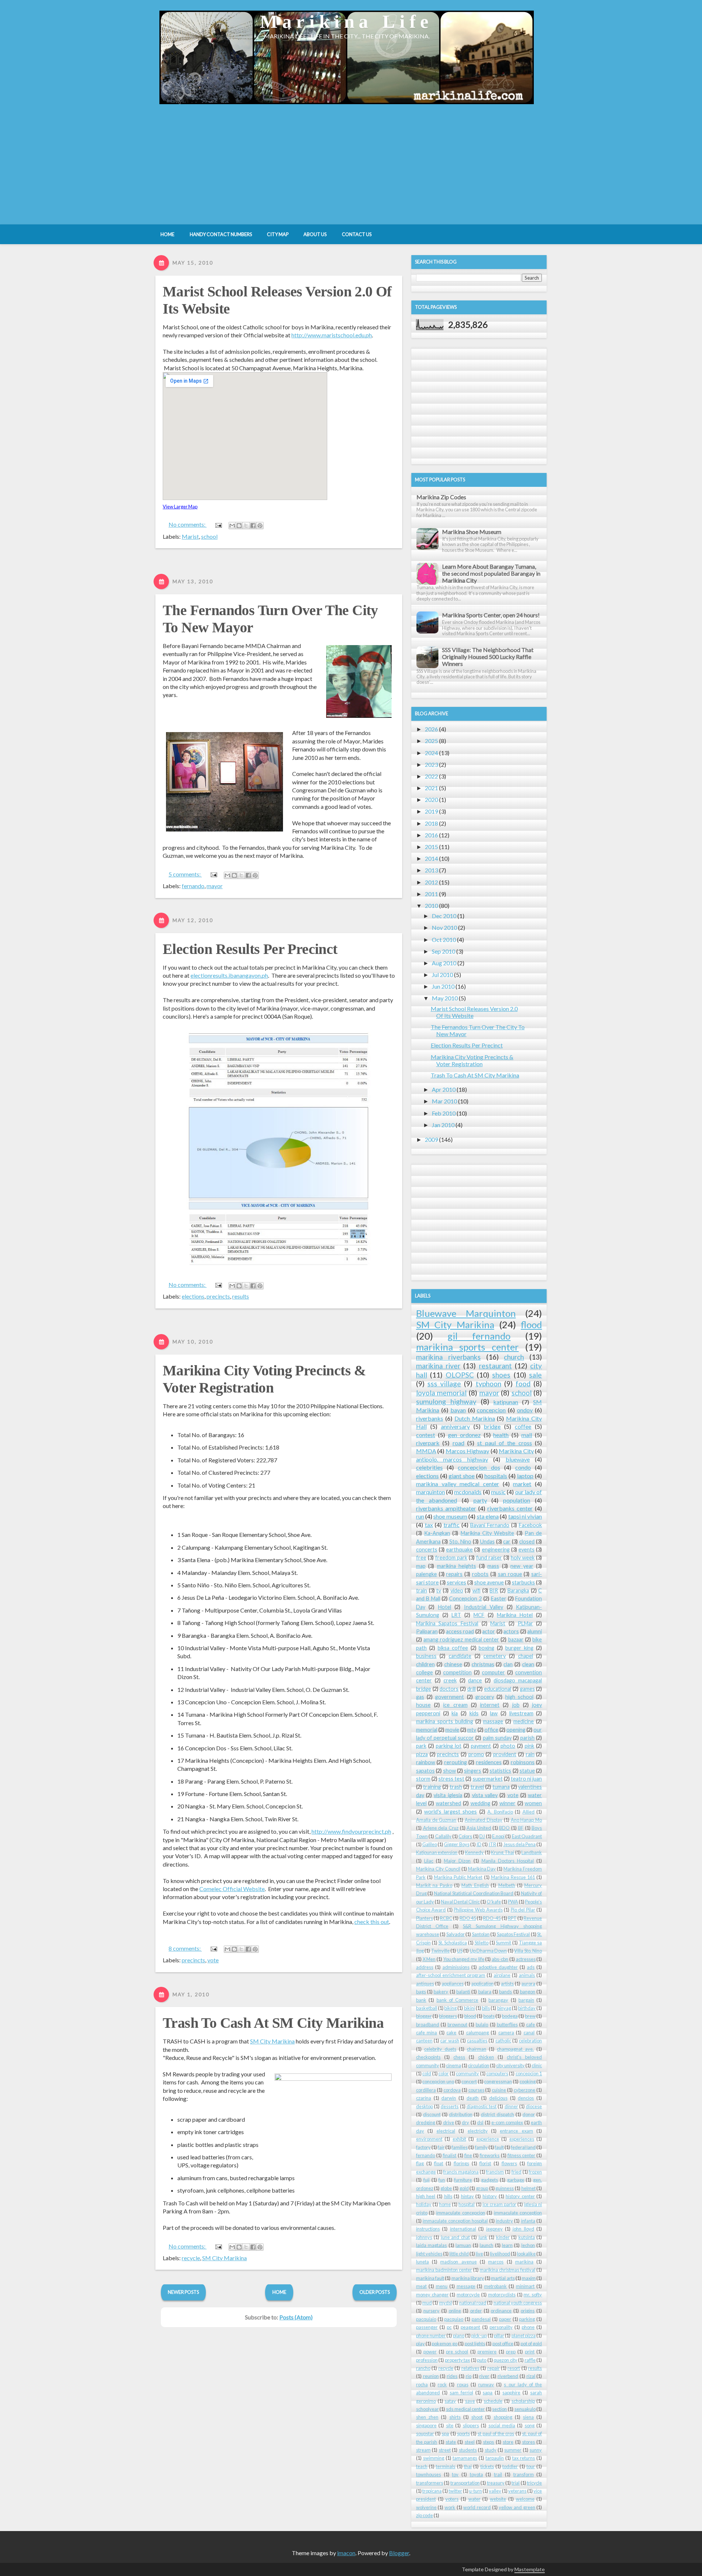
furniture (463, 2180)
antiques (425, 1984)
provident (505, 1754)
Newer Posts (183, 2292)
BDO (504, 1828)
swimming (434, 2458)
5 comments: (185, 874)
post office (503, 2344)
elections (193, 1296)
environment (429, 2139)
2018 (431, 823)
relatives (470, 2368)
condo (523, 1467)
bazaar (516, 1639)
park (421, 1746)
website (498, 2499)
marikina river (438, 1366)
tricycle (534, 2483)
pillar (499, 2336)
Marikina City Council (438, 1869)
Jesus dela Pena (520, 1844)
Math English (475, 1885)
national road (473, 2303)
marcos (496, 2262)
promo (476, 1754)
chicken (486, 2057)
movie (452, 1730)
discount (432, 2114)
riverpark (428, 1443)
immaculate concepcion (461, 2213)
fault (499, 2147)
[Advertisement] (351, 159)
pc (449, 2327)
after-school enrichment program (451, 1975)
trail (498, 2474)
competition (457, 1672)
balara (485, 1992)
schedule (493, 2401)
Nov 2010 (444, 927)
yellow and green (517, 2507)
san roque (510, 1574)
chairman (477, 2049)
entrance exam (516, 2131)
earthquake (459, 1550)
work (450, 2507)
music (498, 1492)
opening (516, 1730)
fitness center (521, 2155)
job (516, 1705)
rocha (422, 2384)
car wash (450, 2041)
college (424, 1672)
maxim (529, 2278)
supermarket (488, 1779)
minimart (525, 2286)
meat (421, 2286)
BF (521, 1828)
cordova (452, 2090)
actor (489, 1631)
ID (479, 1844)
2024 (431, 753)
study (491, 2450)
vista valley (485, 1795)
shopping (503, 2417)
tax (429, 1525)
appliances (453, 1984)
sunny (536, 2450)
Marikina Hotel (515, 1615)
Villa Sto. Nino (528, 1951)
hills (448, 2196)
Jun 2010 (443, 986)
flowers (509, 2163)
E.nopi (498, 1836)
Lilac (429, 1861)
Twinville (440, 1951)
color (444, 2073)
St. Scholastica (453, 1943)
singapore (426, 2425)
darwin (449, 2098)
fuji (427, 2180)
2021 (431, 788)
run (420, 1516)
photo (508, 1746)
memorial (427, 1730)
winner (507, 1803)
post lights (475, 2344)
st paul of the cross (505, 1443)
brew (530, 2016)
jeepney (495, 2229)
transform (524, 2474)
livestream (521, 1713)
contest (426, 1435)
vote (213, 1960)
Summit (503, 1943)
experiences (522, 2139)
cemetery (495, 1656)
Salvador (456, 1934)
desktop (424, 2106)
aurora (528, 1984)
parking (527, 2319)
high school (519, 1697)
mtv (472, 1730)
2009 (431, 1139)
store (508, 2442)
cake (451, 2033)
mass (493, 1566)
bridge (492, 1426)
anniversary (455, 1426)
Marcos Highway (468, 1451)
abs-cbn (500, 1959)
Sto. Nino (460, 1541)
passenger (427, 2327)
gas (420, 1697)
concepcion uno (438, 2081)
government (450, 1697)
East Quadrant (527, 1836)
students (468, 2450)
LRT (456, 1615)
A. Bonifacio (500, 1812)
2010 (431, 906)
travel (477, 1787)
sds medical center (465, 2409)
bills (486, 2008)
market (522, 1484)
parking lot (449, 1746)
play (420, 2344)
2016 (431, 835)
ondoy (525, 1410)
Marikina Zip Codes (441, 497)
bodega (510, 2016)
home (445, 2204)
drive (449, 2122)
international (463, 2229)
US (460, 1951)
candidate (460, 1656)
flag (420, 2163)
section (499, 2409)
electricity (478, 2131)
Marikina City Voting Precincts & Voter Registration (472, 1060)
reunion (431, 2376)
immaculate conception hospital (455, 2221)
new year (522, 1566)
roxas (463, 2384)
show (450, 1771)
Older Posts (375, 2292)
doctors (449, 1689)
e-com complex (507, 2122)
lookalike (526, 2254)
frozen (535, 2172)
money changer (432, 2295)
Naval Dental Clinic (460, 1902)
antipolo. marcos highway (452, 1459)
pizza (422, 1754)
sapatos (425, 1771)
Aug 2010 (444, 963)
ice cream (455, 1705)
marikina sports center (467, 1347)
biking (450, 2008)
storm (423, 1779)
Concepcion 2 (465, 1598)
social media (502, 2425)
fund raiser (489, 1558)
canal (529, 2033)
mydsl (446, 2303)
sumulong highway (446, 1401)
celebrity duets (440, 2049)
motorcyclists (502, 2295)
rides (452, 2376)
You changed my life (464, 1959)
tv (439, 1590)
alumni (535, 1631)
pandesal (481, 2319)
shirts (455, 2417)
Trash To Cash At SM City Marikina (273, 2023)
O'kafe (494, 1902)
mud (427, 2303)
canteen (424, 2041)
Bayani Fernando (490, 1525)
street (445, 2450)
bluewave (518, 1459)
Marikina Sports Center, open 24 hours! (491, 615)
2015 (431, 847)
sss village (444, 1384)
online (455, 2311)
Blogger (399, 2553)
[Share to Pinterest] (260, 526)
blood (470, 2016)
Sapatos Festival (514, 1934)
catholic (503, 2041)
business (426, 1656)
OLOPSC (460, 1375)
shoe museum (450, 1516)
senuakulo (525, 2409)
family (481, 2147)
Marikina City (516, 1451)
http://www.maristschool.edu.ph (332, 335)
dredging (426, 2122)
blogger (424, 2016)
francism (495, 2172)
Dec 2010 (444, 916)
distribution (461, 2114)
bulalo (482, 2024)
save (470, 2401)
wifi (476, 1590)
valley (495, 2491)
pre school (457, 2352)
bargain (526, 2000)
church (514, 1357)
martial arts (503, 2278)
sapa (488, 2393)
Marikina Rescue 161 (513, 1877)
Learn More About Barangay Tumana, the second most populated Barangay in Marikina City (491, 573)
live (479, 2254)
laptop (525, 1476)
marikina (524, 2262)
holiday (424, 2204)
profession (427, 2360)
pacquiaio (426, 2319)
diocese (534, 2106)
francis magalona (461, 2172)
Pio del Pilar (523, 1910)
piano (459, 2336)
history (490, 2196)
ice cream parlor (499, 2204)
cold (427, 2073)
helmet (529, 2188)
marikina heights (457, 1566)
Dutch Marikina (475, 1418)
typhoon (488, 1384)
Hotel (445, 1607)
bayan (458, 1410)
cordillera (426, 2090)
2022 (431, 776)
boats (489, 2016)
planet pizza (524, 2336)
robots (480, 1574)
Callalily (443, 1836)
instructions (428, 2229)
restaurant (495, 1366)
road (458, 1443)
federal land (523, 2147)
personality (501, 2327)
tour (531, 2466)
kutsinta (527, 2237)
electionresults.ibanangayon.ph (229, 975)
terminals (446, 2466)
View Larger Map (180, 507)
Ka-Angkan (437, 1533)
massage (493, 1721)
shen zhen (427, 2417)
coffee (523, 1426)
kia (455, 1713)
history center (520, 2196)
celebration (530, 2041)
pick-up (479, 2336)
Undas (487, 1541)
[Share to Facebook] (253, 526)
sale (535, 1375)
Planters (424, 1918)
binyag (504, 2008)
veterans (517, 2491)
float (439, 2163)
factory (423, 2147)
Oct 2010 (444, 940)
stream (423, 2450)
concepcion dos (479, 1467)
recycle (191, 2258)
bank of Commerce (458, 2000)
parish (527, 1738)
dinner (511, 2106)
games (527, 1689)
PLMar (525, 1623)
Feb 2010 (444, 1113)
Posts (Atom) (296, 2317)
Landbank (532, 1852)
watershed (448, 1803)
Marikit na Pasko (434, 1885)
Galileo (430, 1844)
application (482, 1984)
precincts (218, 1296)
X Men (429, 1959)
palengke (427, 1574)
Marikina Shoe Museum (472, 532)
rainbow (426, 1762)
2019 (431, 811)
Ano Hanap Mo (526, 1820)
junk (483, 2237)
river (484, 2376)
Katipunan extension (437, 1852)
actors (511, 1631)
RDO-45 (492, 1918)
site (450, 2425)
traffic (452, 1525)
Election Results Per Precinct (250, 949)
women (533, 1803)
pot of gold (531, 2344)
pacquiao (454, 2319)
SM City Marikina (272, 2041)
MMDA (426, 1451)
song (530, 2425)
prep (511, 2352)
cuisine (499, 2090)
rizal (531, 2376)
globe (446, 2188)
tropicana (432, 2491)
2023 (431, 764)
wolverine (426, 2507)
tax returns (524, 2458)
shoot (477, 2417)
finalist (450, 2155)
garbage (516, 2180)
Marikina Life (347, 21)
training (432, 1787)
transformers (430, 2483)
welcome (525, 2499)
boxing (486, 1648)
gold (464, 2188)
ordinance (501, 2311)
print (530, 2352)
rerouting (456, 1762)
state (451, 2442)
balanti (463, 1992)
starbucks (523, 1582)
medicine (524, 1721)
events (526, 1550)
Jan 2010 (443, 1125)
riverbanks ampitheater (446, 1508)
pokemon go (444, 2344)
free (421, 1558)
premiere (487, 2352)
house (423, 1705)
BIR (494, 1590)
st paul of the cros (496, 2433)
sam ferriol (461, 2393)
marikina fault (430, 2278)
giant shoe (462, 1476)
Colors (465, 1836)
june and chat (455, 2237)
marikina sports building (445, 1721)
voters (452, 2499)
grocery (485, 1697)
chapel (526, 1656)
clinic (537, 2065)
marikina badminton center (444, 2270)
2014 (431, 858)
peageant (470, 2327)
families (460, 2147)
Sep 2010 (444, 951)
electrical (446, 2131)
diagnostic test (482, 2106)
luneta (422, 2262)
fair (441, 2147)
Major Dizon (457, 1861)
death (473, 2098)
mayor (215, 886)
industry (504, 2221)
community (467, 2073)
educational (498, 1689)
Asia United (479, 1828)
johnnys (424, 2237)
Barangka (518, 1590)
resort (514, 2368)
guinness (505, 2188)
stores (529, 2442)
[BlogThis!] (239, 526)
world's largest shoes (450, 1812)
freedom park (451, 1558)
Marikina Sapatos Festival (447, 1623)
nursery (431, 2311)
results (241, 1296)
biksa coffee (453, 1648)
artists (507, 1984)
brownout (457, 2024)
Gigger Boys (456, 1844)
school (209, 536)
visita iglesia (448, 1795)
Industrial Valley (484, 1607)
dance (475, 1680)
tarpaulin (495, 2458)
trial (516, 2483)
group (482, 2188)
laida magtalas (431, 2245)
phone (528, 2327)
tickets (487, 2466)
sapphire (511, 2393)
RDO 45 (468, 1918)
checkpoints (428, 2057)
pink (529, 1746)
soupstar (425, 2433)
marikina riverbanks (448, 1357)
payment (481, 1746)
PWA (513, 1902)
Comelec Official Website (232, 1889)
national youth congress (518, 2303)
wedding (480, 1803)
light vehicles (429, 2254)
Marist (190, 536)
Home (279, 2292)
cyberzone (524, 2090)
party (480, 1500)
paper (505, 2319)
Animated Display (484, 1820)
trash (456, 1787)
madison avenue (458, 2262)
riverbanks (430, 1418)
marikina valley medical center (458, 1484)
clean (528, 1664)
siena (528, 2417)
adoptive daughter (498, 1967)
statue (527, 1771)
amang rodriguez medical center (461, 1639)
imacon (346, 2553)
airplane (502, 1975)
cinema (454, 2065)
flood (531, 1325)
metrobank (495, 2286)
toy (455, 2474)
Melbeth (507, 1885)
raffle (530, 2360)
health (501, 1435)
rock (442, 2384)
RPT (512, 1918)
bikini (469, 2008)
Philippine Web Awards (478, 1910)
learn (507, 2245)
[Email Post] (218, 524)
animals (527, 1975)
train (422, 1590)
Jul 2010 (442, 975)
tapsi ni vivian (525, 1516)
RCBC (446, 1918)
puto (482, 2360)
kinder (503, 2237)
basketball (427, 2008)
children (425, 1664)
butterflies (507, 2024)
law (494, 1713)
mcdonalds (468, 1492)
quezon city (505, 2360)
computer (493, 1672)
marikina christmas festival (507, 2270)
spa (445, 2433)
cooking (528, 2081)
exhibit (459, 2139)
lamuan (463, 2245)
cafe (531, 2024)
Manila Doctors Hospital (508, 1861)
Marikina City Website (488, 1533)
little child (459, 2254)
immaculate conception (518, 2213)
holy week (523, 1558)
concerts (427, 1550)
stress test (451, 1779)
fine (468, 2155)
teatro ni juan (526, 1779)
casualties (477, 2041)
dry (465, 2122)
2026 (431, 729)
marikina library (468, 2278)
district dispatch (497, 2114)
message (466, 2286)
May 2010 (445, 998)
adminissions (456, 1967)
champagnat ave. (515, 2049)
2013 (431, 870)
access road (460, 1631)
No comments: (188, 524)
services (456, 1582)
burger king (519, 1648)
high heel (426, 2196)
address (425, 1967)
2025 (431, 741)
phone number (431, 2336)
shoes (501, 1375)
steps (488, 2442)
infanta (528, 2221)
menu (442, 2286)
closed (527, 1541)
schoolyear (427, 2409)
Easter (499, 1598)
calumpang (478, 2033)
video (457, 1590)
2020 (431, 800)
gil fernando (479, 1336)
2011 (431, 894)
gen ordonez (464, 1435)
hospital (467, 2204)
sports (463, 2433)
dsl (480, 2122)
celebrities (429, 1467)
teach (422, 2466)
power (430, 2352)
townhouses (429, 2474)
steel (470, 2442)
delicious (498, 2098)
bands (505, 1992)
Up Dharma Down (488, 1951)
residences (489, 1762)
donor (529, 2114)
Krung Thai (503, 1852)
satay (450, 2401)
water (474, 2499)
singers (473, 1771)
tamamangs (465, 2458)
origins (528, 2311)
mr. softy (533, 2295)
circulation (479, 2065)
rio (469, 2376)
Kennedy (474, 1852)
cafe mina (427, 2033)
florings (461, 2163)
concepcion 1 (529, 2073)
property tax (458, 2360)
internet (490, 1705)
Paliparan (427, 1631)
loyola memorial (441, 1393)
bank (421, 2000)
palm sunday (497, 1738)
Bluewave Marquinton (466, 1313)
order (476, 2311)
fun (442, 2180)
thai (468, 2466)
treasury (496, 2483)
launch (486, 2245)
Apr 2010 (444, 1089)
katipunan (506, 1402)
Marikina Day (482, 1869)
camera (506, 2033)
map (421, 1566)
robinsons (523, 1762)
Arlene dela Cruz (441, 1828)
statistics (500, 1771)
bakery (441, 1992)
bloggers (448, 2016)
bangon (528, 1992)
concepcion (491, 1410)
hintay (467, 2196)
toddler (510, 2466)
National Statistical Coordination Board (474, 1893)
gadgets (490, 2180)
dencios (526, 2098)
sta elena (488, 1516)
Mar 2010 (444, 1101)
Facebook (530, 1525)
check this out (372, 1922)
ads (531, 1967)
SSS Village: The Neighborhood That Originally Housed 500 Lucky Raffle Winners (488, 657)
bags (421, 1992)
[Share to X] (246, 526)
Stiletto (482, 1943)
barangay (498, 2000)
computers (497, 2073)
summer (513, 2450)
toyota (476, 2474)
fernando (193, 886)
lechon (528, 2245)
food (523, 1384)
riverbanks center (510, 1508)
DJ (482, 1836)
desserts (450, 2106)
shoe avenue (489, 1582)
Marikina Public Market (458, 1877)
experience (488, 2139)
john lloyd (523, 2229)
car (507, 1541)
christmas (483, 1664)
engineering (496, 1550)
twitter (455, 2491)
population (517, 1500)
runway (486, 2384)
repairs (454, 1574)
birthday (527, 2008)
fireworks (490, 2155)
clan (508, 1664)
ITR (492, 1844)
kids (474, 1713)
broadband (428, 2024)
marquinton (431, 1492)
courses (476, 2090)
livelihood (500, 2254)
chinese (453, 1664)
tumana (501, 1787)
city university (510, 2065)
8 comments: (185, 1948)
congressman (498, 2081)
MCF (479, 1615)
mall (527, 1435)
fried (516, 2172)
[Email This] (232, 526)
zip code (424, 2515)
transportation (465, 2483)
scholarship (523, 2401)
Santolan (481, 1934)
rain (530, 1754)
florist (485, 2163)
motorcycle (468, 2295)
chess (459, 2057)
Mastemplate (530, 2569)
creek (450, 1680)
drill (471, 1689)
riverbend (508, 2376)
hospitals (496, 1476)
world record (477, 2507)
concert (469, 2081)
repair (494, 2368)
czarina (424, 2098)
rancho (423, 2368)
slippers (471, 2425)
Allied (529, 1812)
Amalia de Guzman (436, 1820)
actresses (526, 1959)
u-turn (475, 2491)
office (491, 1730)
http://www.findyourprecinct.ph (351, 1831)
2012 (431, 882)
